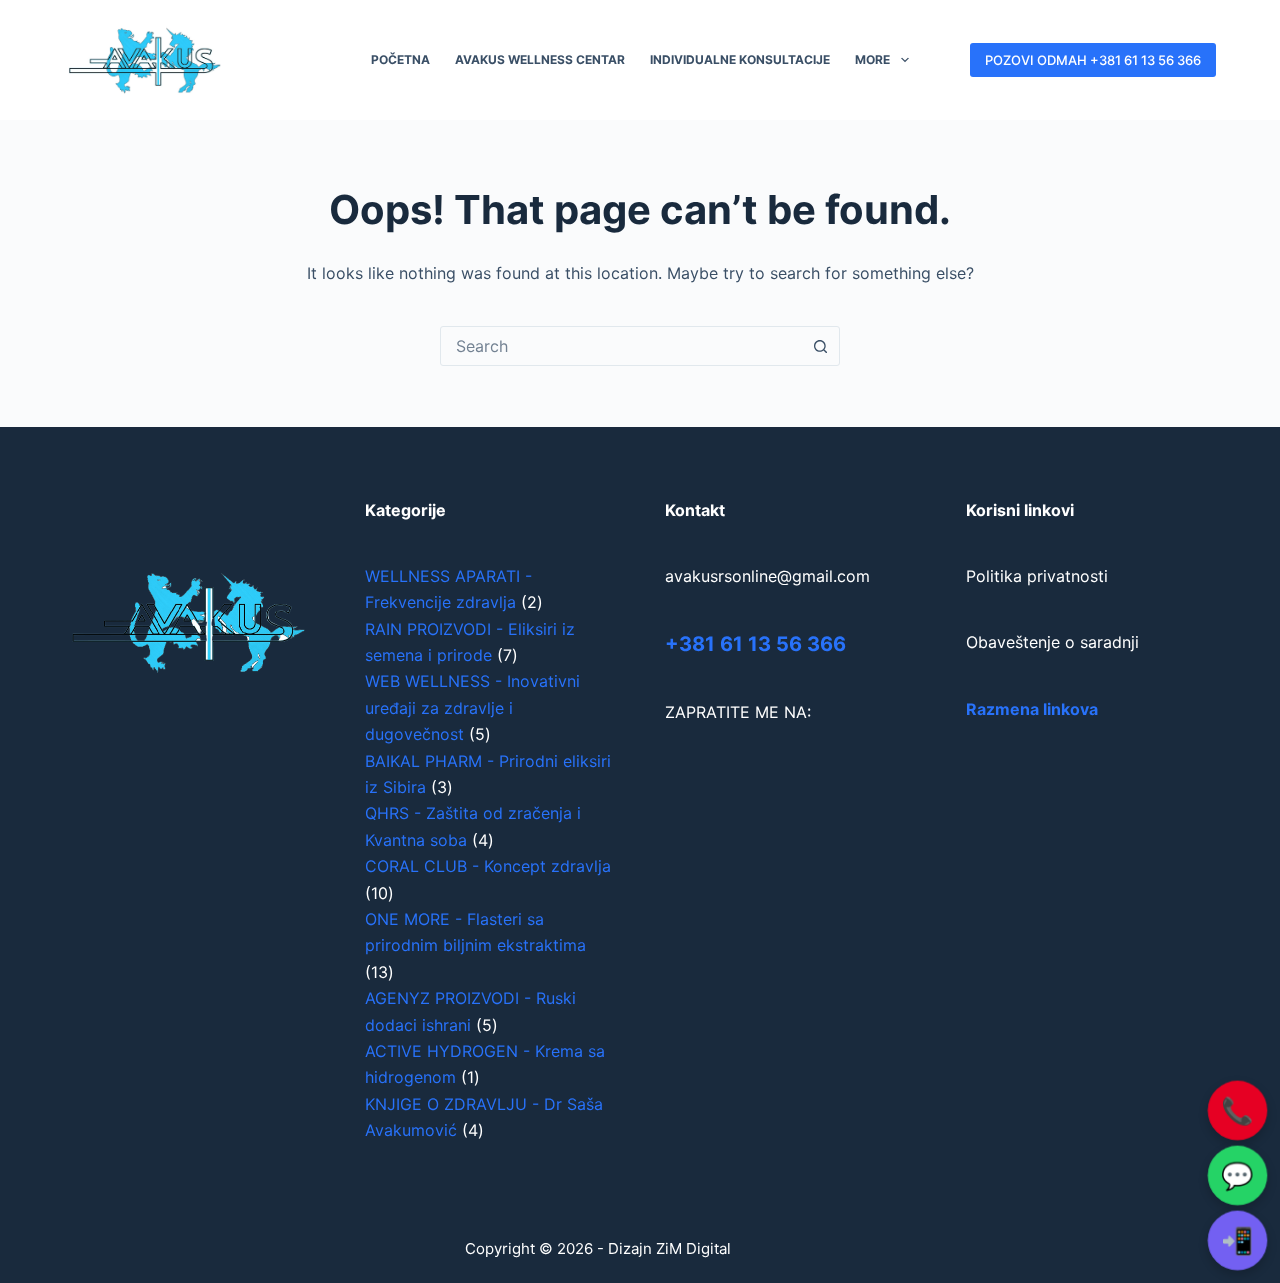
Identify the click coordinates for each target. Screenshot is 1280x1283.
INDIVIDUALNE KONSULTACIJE (740, 59)
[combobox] (621, 346)
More (872, 59)
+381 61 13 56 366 (755, 644)
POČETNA (400, 59)
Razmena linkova (1032, 709)
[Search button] (820, 346)
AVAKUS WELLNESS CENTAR (540, 59)
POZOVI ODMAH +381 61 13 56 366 (1093, 60)
